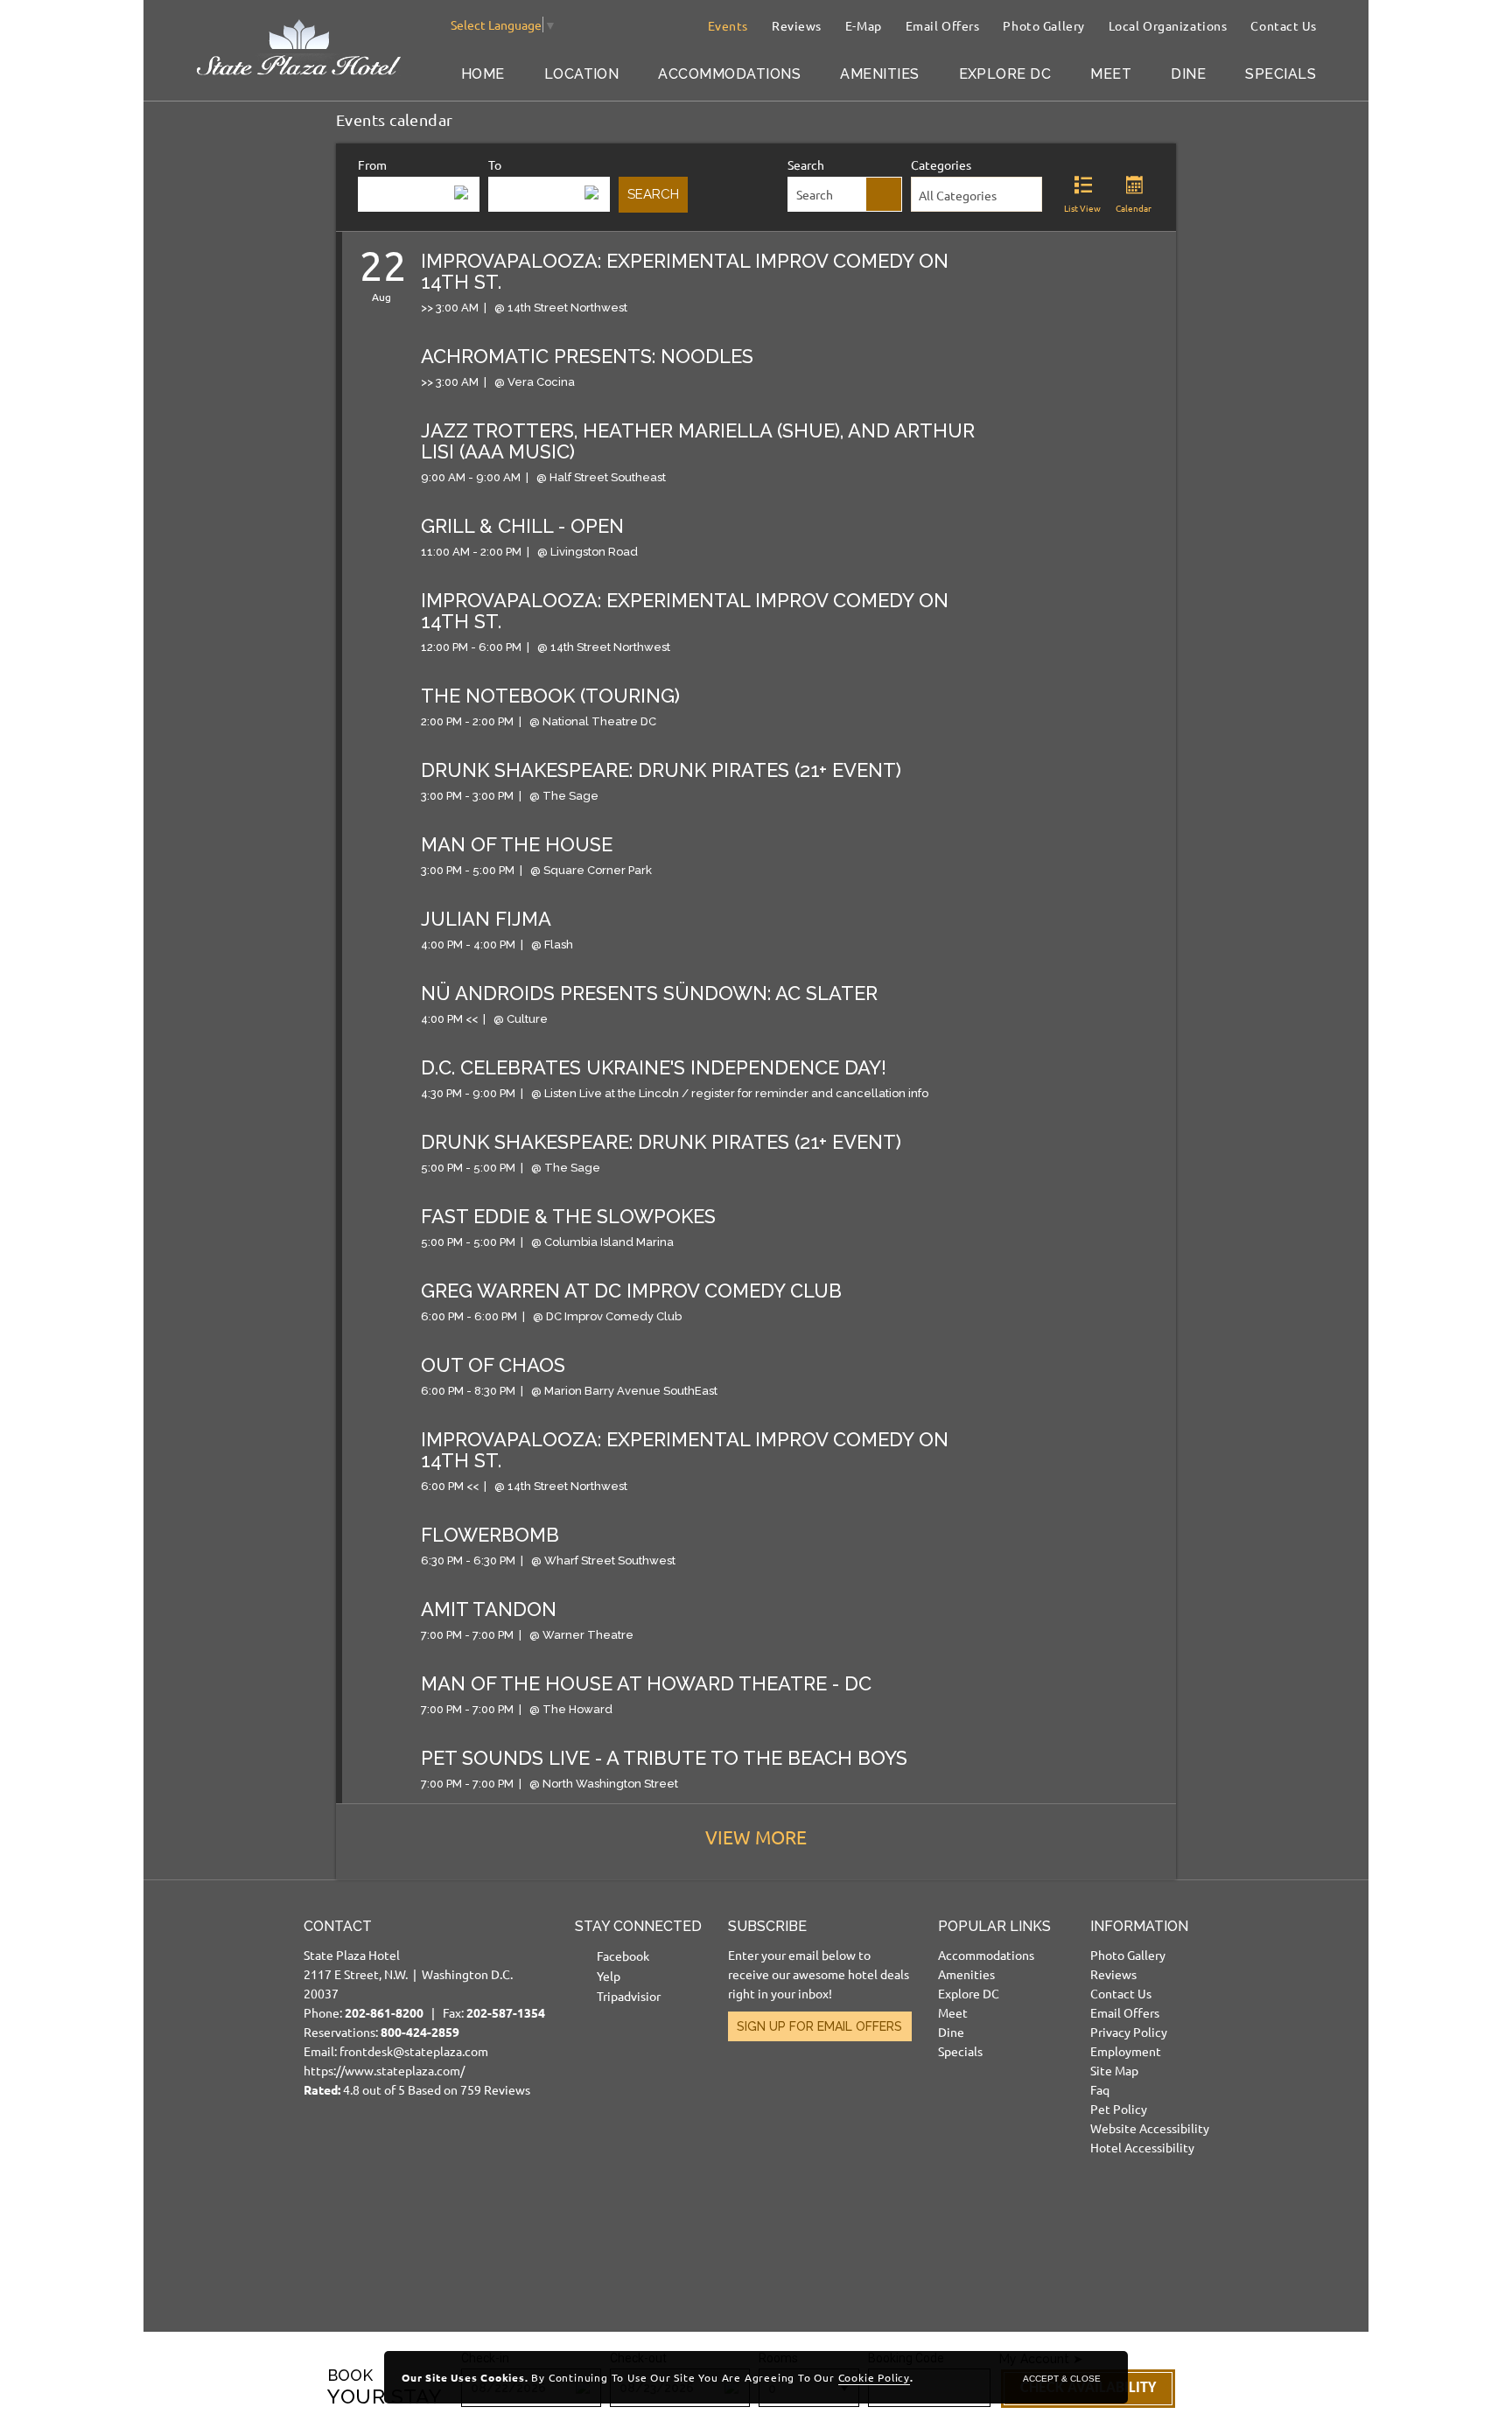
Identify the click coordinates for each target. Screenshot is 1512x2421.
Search (806, 164)
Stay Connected (638, 1926)
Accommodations (729, 74)
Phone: (372, 2012)
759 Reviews (495, 2089)
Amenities (879, 74)
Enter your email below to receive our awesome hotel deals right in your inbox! (819, 1974)
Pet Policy (1119, 2109)
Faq (1100, 2089)
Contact (338, 1926)
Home (483, 74)
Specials (1281, 74)
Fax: (494, 2012)
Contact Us (1284, 25)
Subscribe (767, 1926)
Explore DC (1005, 74)
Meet (1111, 74)
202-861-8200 (384, 2012)
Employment (1126, 2051)
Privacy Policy (1129, 2032)
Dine (1188, 74)
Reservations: (381, 2032)
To (495, 164)
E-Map (864, 25)
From (372, 164)
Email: (424, 2008)
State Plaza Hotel (352, 1955)
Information (1139, 1926)
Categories (941, 164)
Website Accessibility (1150, 2128)
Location (582, 74)
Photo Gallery (1043, 25)
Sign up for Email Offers (819, 2026)
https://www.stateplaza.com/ (384, 2070)
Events (728, 25)
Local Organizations (1168, 25)
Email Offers (943, 25)
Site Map (1114, 2070)
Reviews (797, 25)
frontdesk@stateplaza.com (414, 2051)
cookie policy (874, 2377)
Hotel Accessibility (1142, 2147)
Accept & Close (1062, 2379)
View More (756, 1837)
